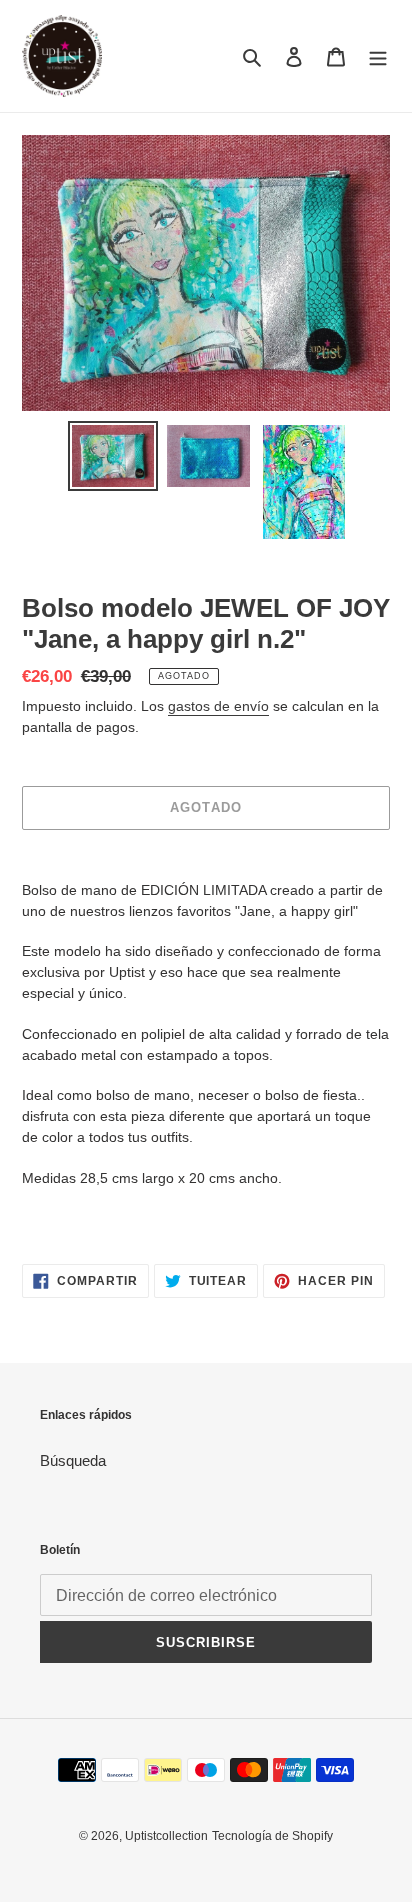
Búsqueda (73, 1460)
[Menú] (378, 56)
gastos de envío (218, 706)
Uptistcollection (166, 1836)
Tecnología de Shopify (272, 1836)
